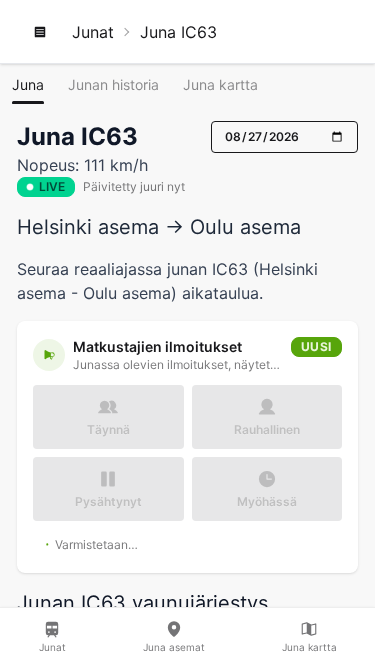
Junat (93, 32)
